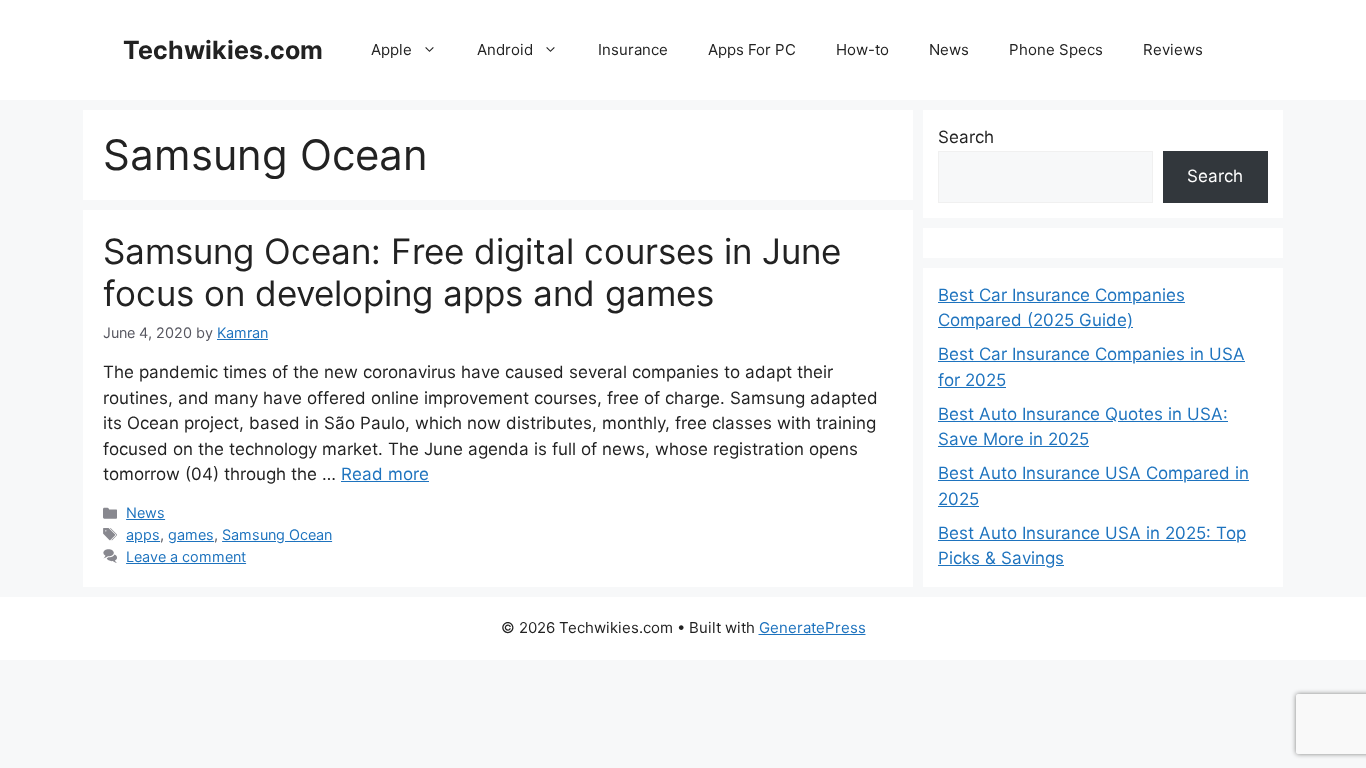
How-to (862, 49)
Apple (391, 49)
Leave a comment (186, 556)
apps (143, 534)
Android (505, 49)
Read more (385, 474)
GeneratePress (812, 627)
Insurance (633, 49)
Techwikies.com (223, 50)
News (949, 49)
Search (966, 137)
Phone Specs (1056, 49)
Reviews (1173, 49)
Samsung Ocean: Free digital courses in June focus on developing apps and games (472, 272)
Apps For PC (752, 49)
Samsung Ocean (277, 534)
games (191, 534)
